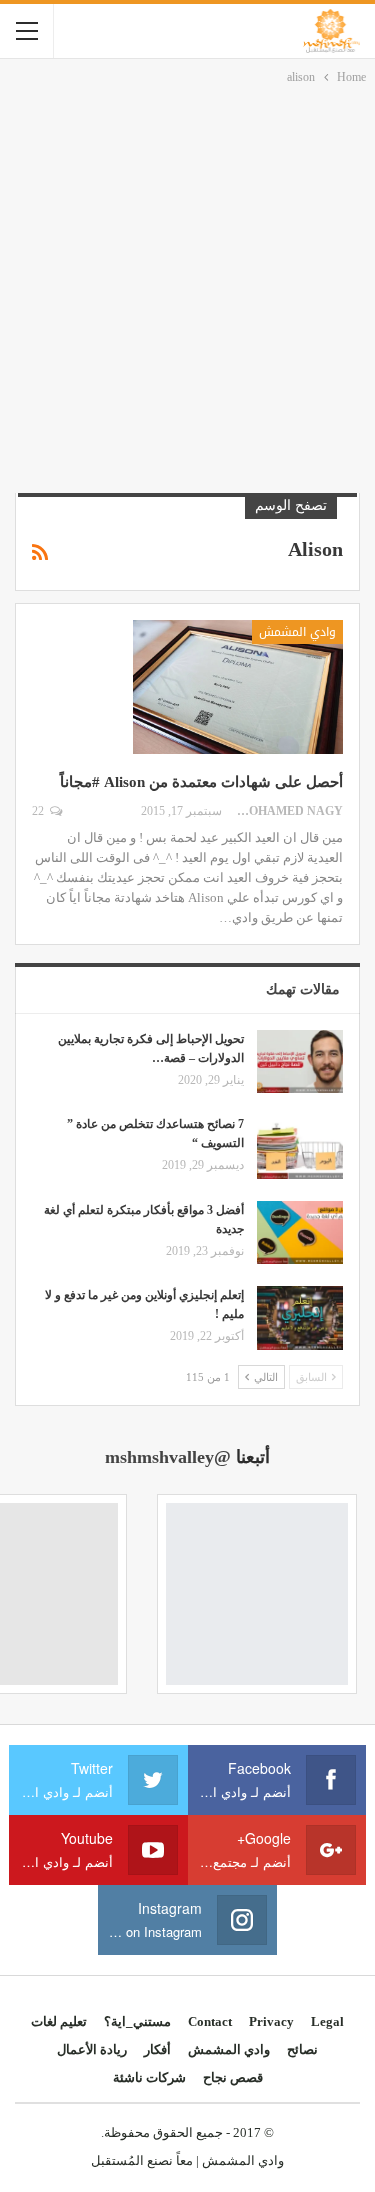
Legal (327, 2021)
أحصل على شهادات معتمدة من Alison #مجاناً (201, 782)
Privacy (271, 2021)
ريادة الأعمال (92, 2049)
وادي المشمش (297, 632)
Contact (210, 2021)
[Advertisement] (187, 285)
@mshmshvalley (168, 1457)
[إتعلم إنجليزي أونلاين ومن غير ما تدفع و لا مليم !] (300, 1318)
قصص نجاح (233, 2077)
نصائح (302, 2049)
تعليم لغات (59, 2021)
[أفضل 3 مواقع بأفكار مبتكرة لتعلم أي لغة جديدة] (300, 1233)
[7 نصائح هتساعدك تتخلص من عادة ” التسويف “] (300, 1147)
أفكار (157, 2049)
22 (39, 811)
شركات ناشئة (149, 2077)
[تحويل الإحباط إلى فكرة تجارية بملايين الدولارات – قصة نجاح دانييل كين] (300, 1062)
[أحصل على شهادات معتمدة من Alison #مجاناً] (238, 687)
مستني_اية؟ (137, 2021)
